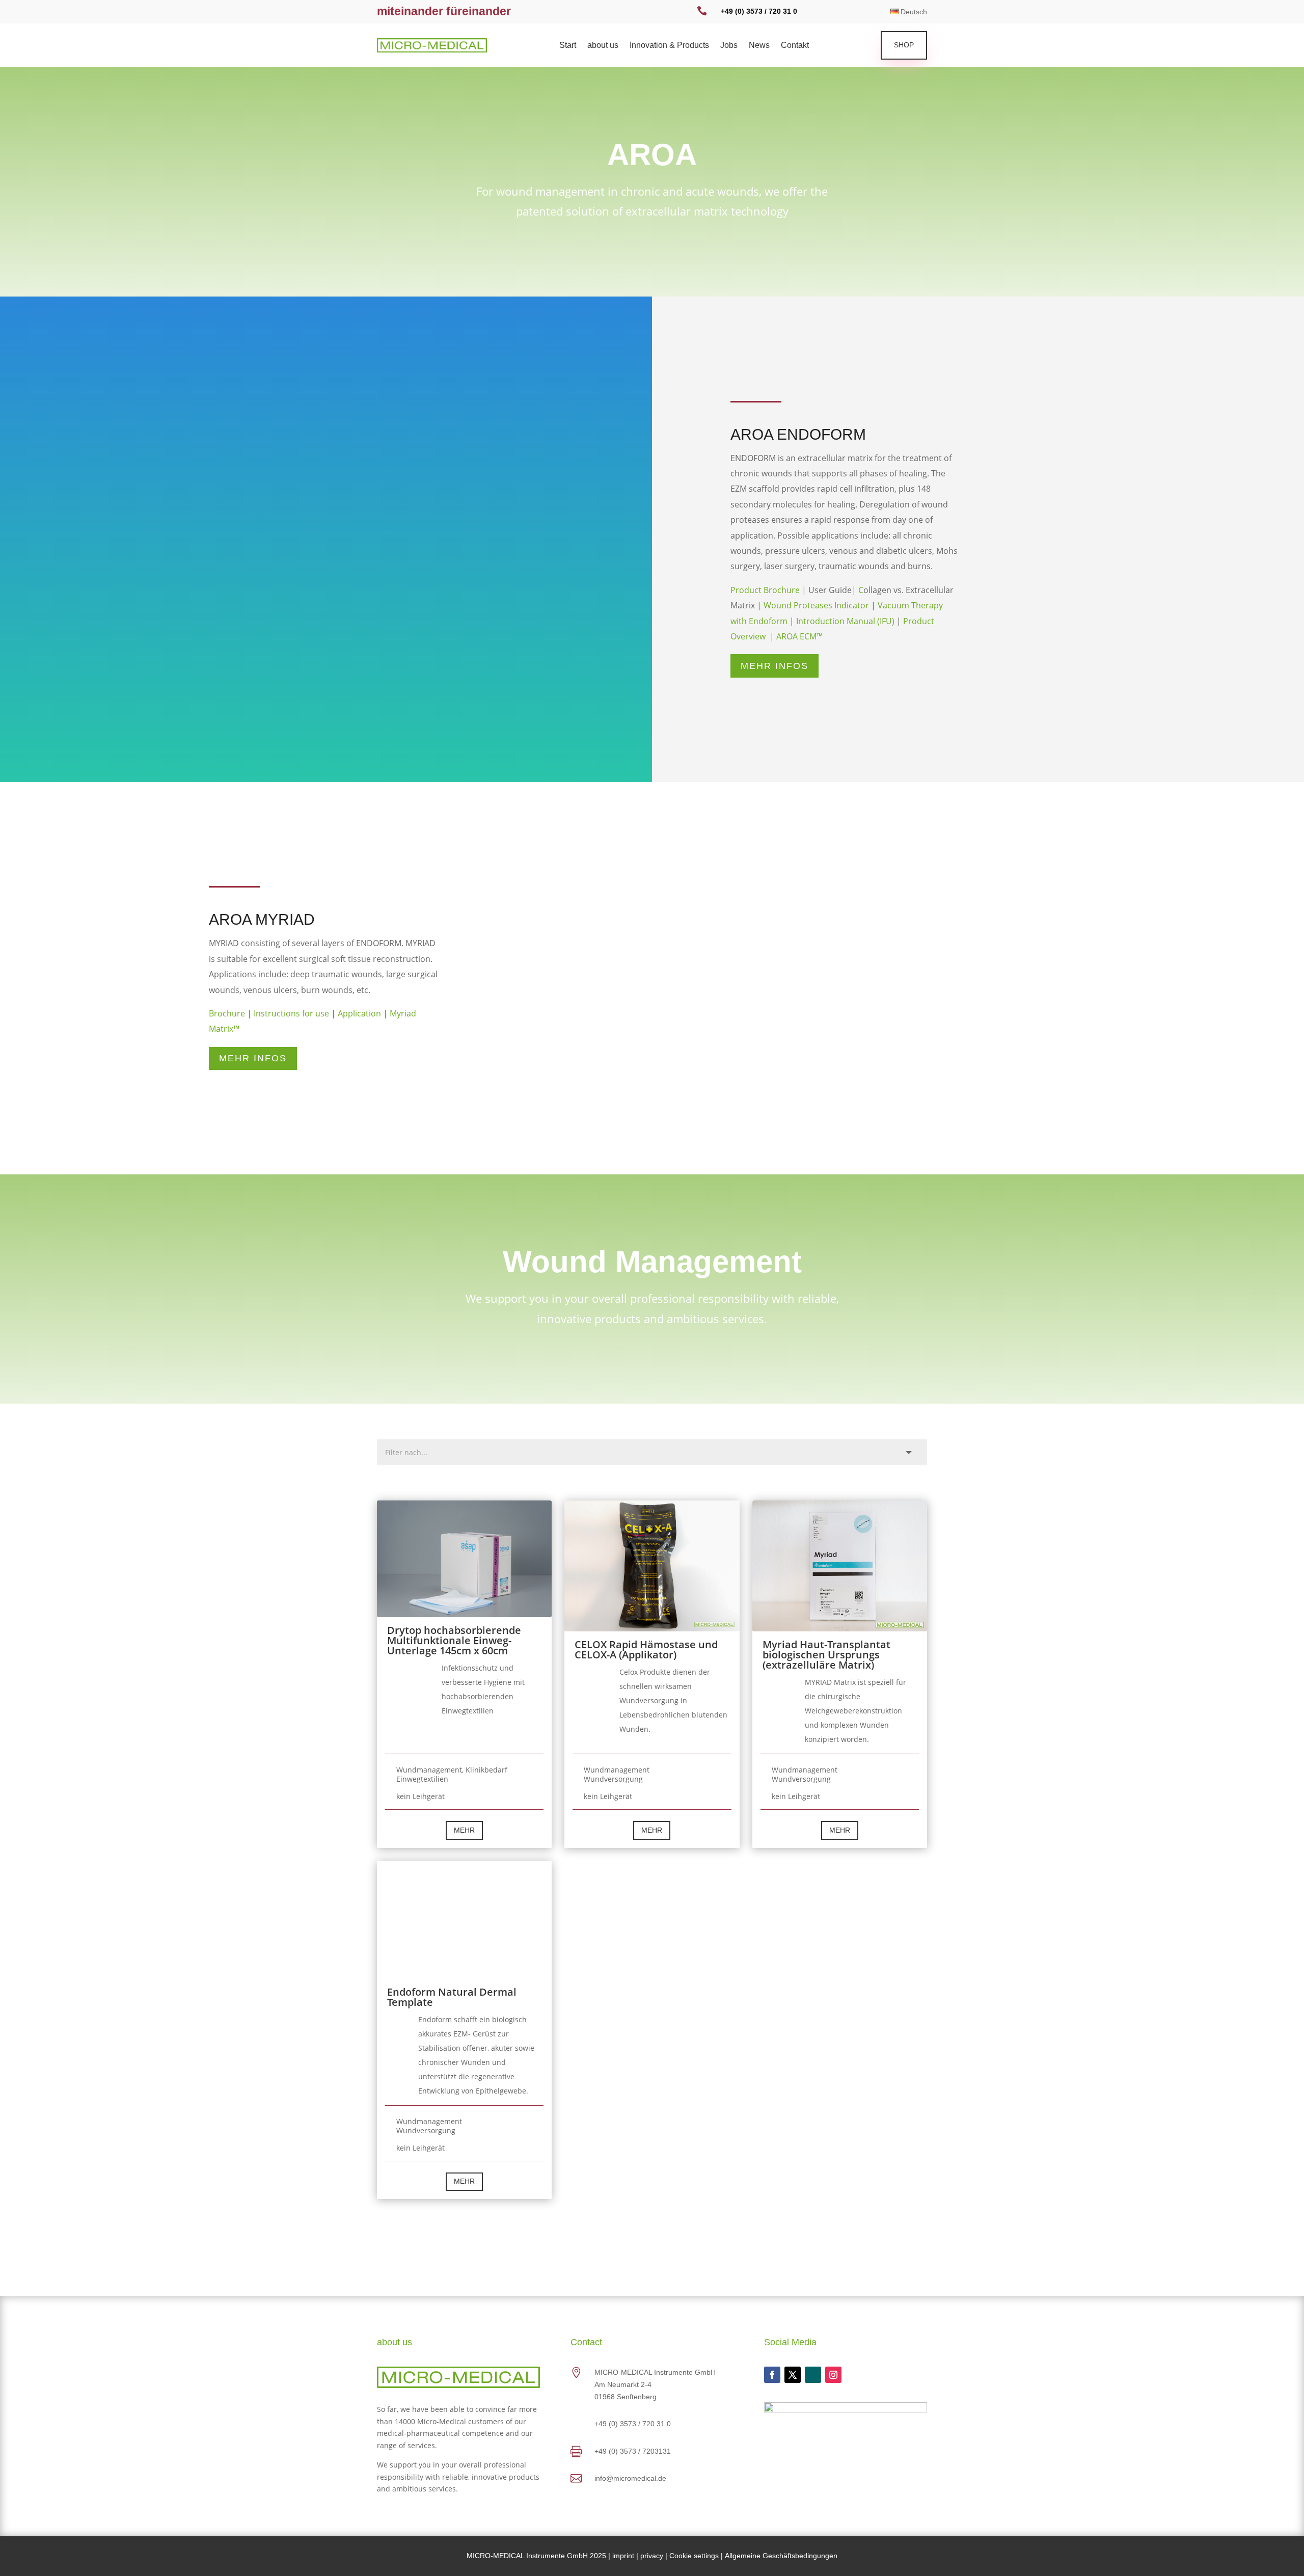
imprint (623, 2556)
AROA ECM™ (799, 636)
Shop (904, 45)
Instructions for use (291, 1013)
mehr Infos (775, 666)
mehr (464, 1830)
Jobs (729, 46)
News (759, 46)
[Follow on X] (793, 2375)
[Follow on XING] (813, 2375)
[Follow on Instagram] (833, 2375)
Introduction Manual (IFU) (845, 621)
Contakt (795, 46)
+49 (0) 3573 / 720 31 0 (759, 11)
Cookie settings (694, 2556)
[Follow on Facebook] (772, 2375)
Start (568, 46)
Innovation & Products (669, 46)
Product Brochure (765, 590)
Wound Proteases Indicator (816, 605)
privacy (652, 2556)
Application (359, 1013)
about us (603, 46)
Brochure (227, 1013)
